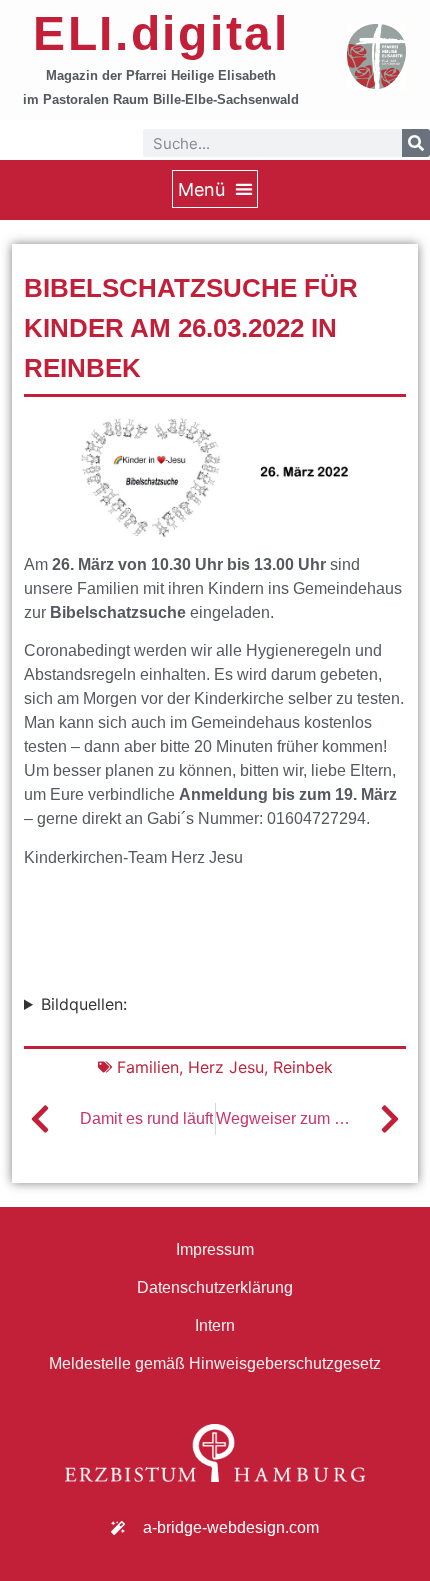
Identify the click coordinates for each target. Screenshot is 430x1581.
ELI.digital (161, 33)
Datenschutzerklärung (215, 1287)
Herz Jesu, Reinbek (260, 1067)
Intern (215, 1325)
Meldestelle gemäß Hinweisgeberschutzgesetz (215, 1363)
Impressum (215, 1249)
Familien (148, 1067)
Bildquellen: (84, 1004)
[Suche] (416, 143)
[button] (215, 189)
